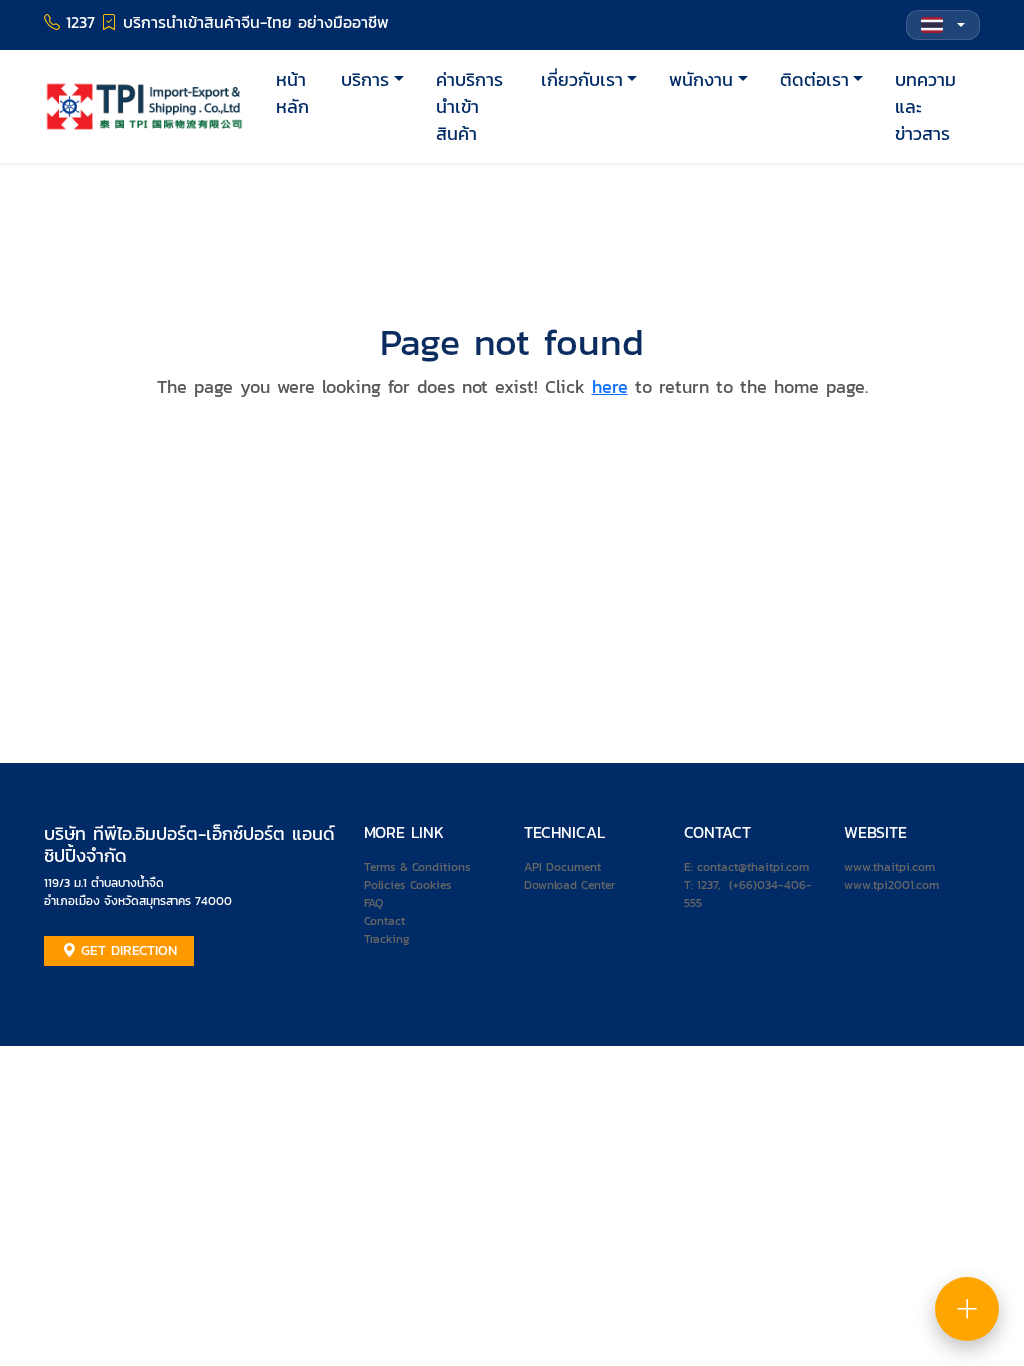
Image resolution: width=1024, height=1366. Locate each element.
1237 (707, 885)
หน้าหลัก (292, 93)
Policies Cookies (408, 885)
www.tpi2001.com (891, 885)
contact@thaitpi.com (753, 867)
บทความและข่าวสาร (925, 106)
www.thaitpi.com (889, 867)
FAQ (373, 903)
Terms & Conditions (417, 867)
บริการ (365, 79)
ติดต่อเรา (814, 79)
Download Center (569, 885)
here (610, 386)
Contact (384, 921)
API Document (562, 867)
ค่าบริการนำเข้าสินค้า (469, 106)
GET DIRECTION (126, 950)
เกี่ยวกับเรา (582, 79)
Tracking (387, 939)
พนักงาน (701, 79)
